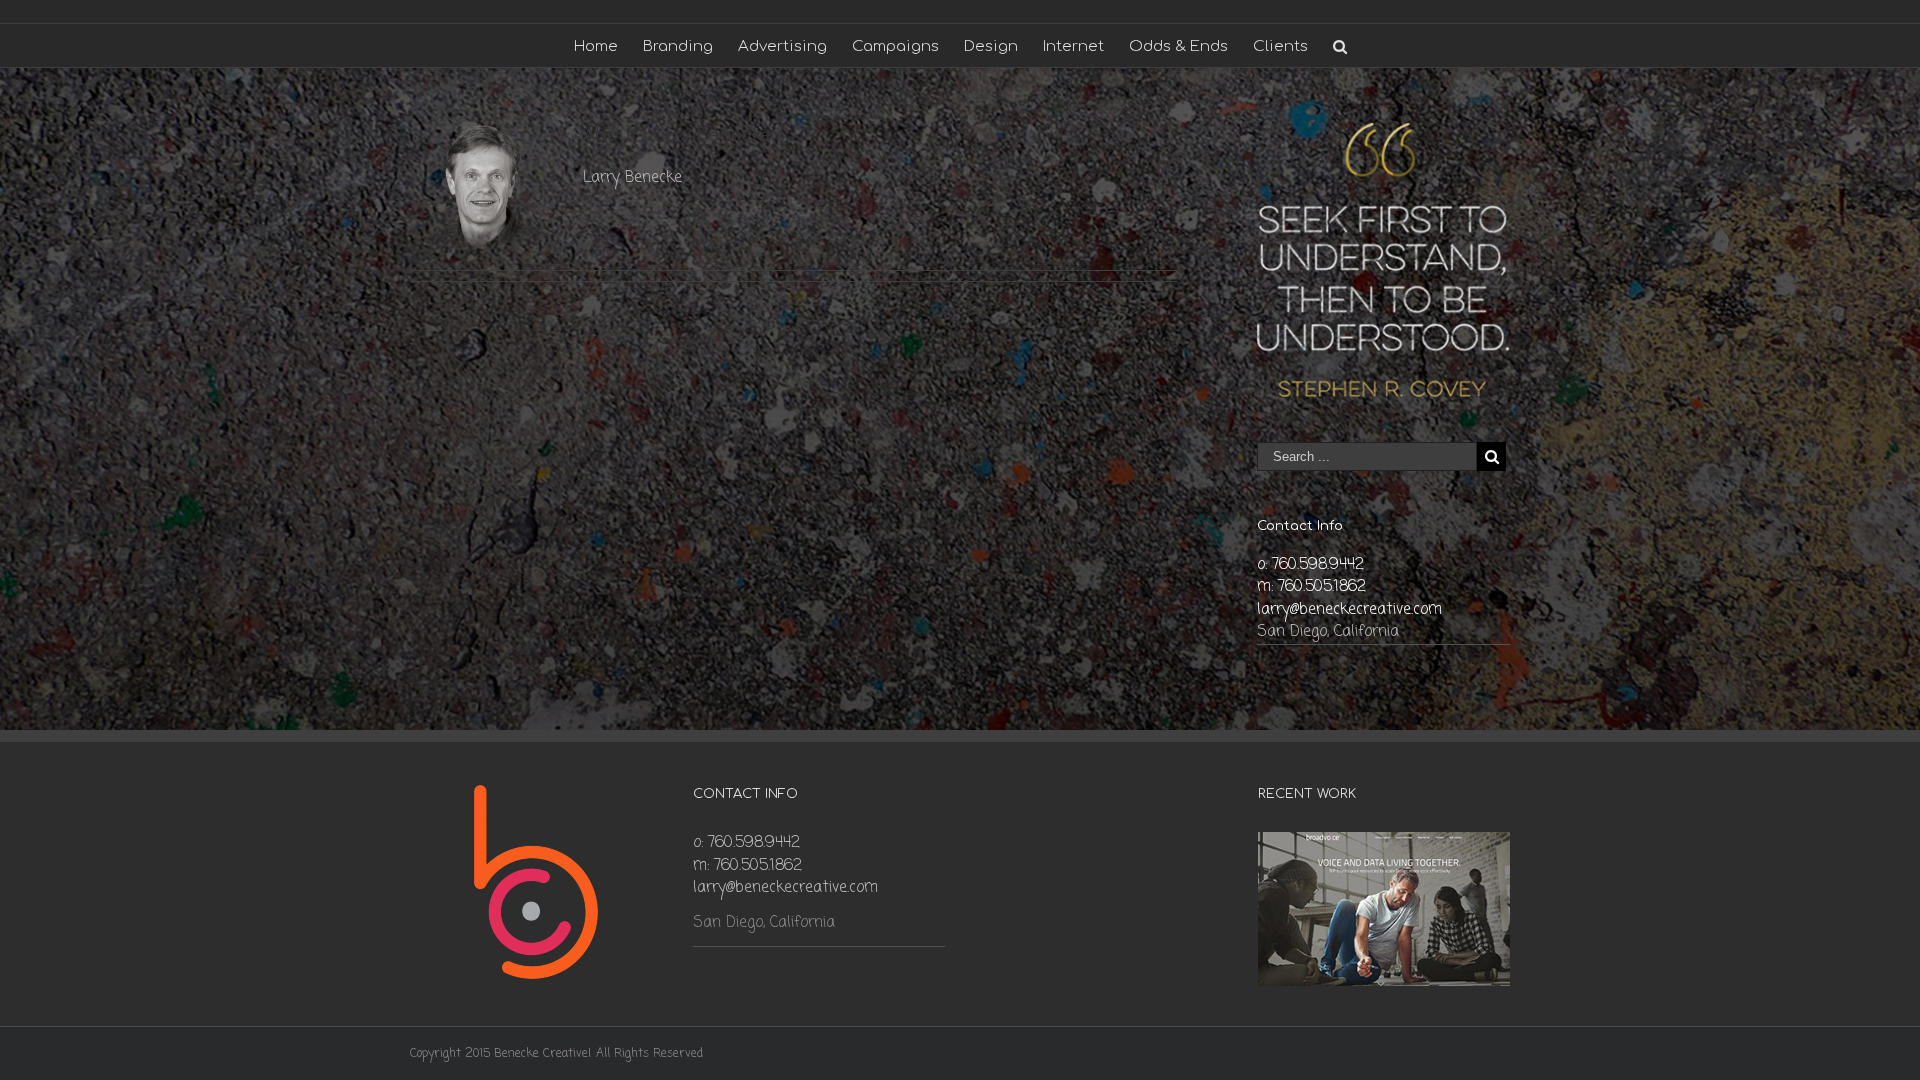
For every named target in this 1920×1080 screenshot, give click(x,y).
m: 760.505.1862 (1311, 587)
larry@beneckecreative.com (1349, 610)
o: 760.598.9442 (1310, 565)
